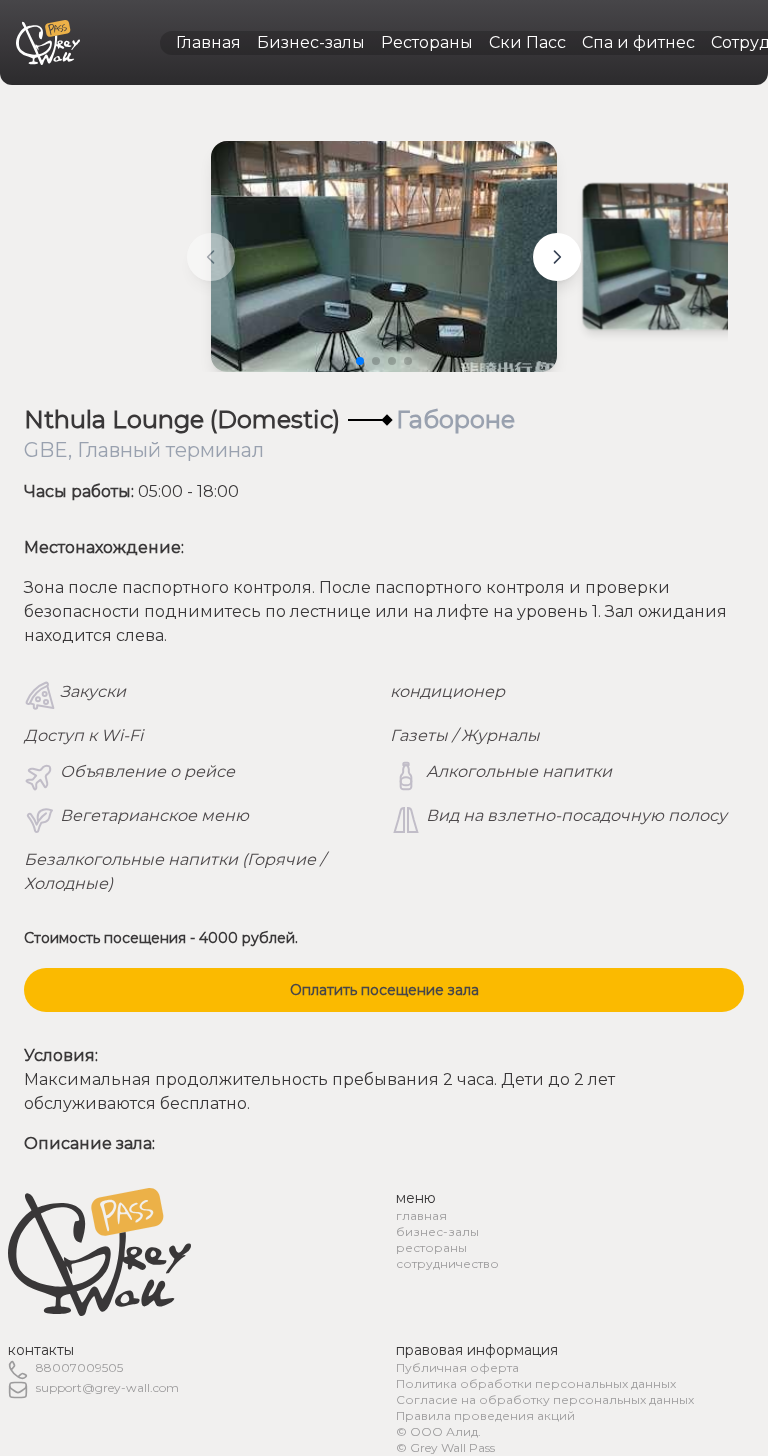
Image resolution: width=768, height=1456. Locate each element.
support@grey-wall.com (107, 1387)
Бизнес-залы (311, 42)
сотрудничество (447, 1263)
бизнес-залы (437, 1231)
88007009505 (79, 1367)
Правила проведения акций (485, 1415)
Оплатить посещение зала (384, 990)
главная (421, 1215)
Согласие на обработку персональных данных (545, 1399)
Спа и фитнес (638, 42)
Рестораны (427, 42)
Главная (208, 42)
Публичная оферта (457, 1367)
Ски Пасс (527, 42)
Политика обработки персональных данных (536, 1383)
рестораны (431, 1247)
